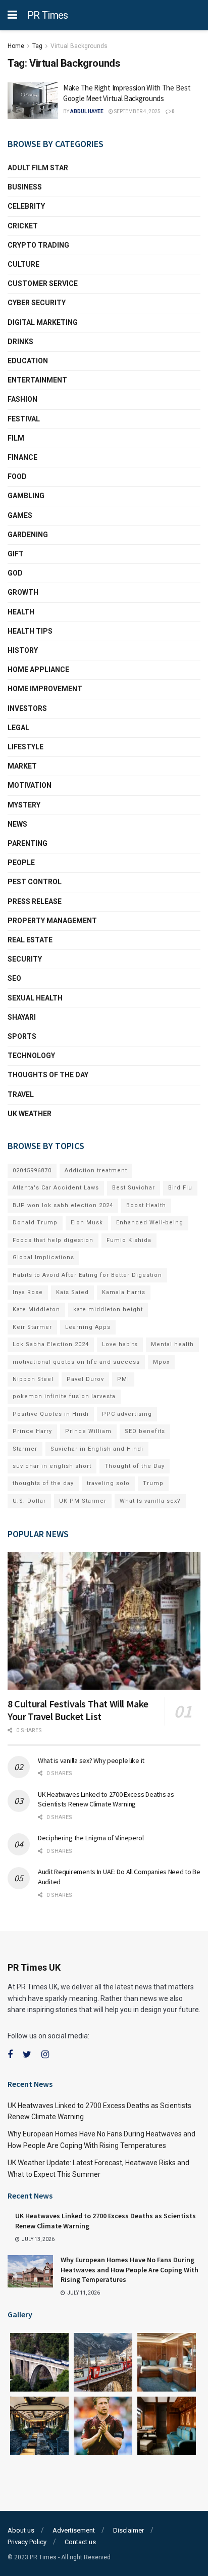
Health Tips (30, 631)
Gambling (26, 496)
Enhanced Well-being (150, 1223)
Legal (18, 728)
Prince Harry (32, 1431)
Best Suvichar (134, 1188)
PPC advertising (127, 1414)
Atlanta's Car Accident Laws (56, 1188)
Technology (31, 1056)
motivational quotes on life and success (76, 1362)
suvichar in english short (52, 1466)
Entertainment (37, 380)
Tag (37, 46)
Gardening (28, 535)
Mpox (161, 1362)
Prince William (88, 1431)
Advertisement (74, 2530)
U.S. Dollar (29, 1501)
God (15, 573)
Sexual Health (35, 998)
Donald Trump (35, 1223)
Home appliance (38, 670)
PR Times (48, 15)
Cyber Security (37, 303)
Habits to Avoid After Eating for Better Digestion (87, 1275)
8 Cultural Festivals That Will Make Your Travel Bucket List (78, 1710)
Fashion (22, 399)
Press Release (35, 901)
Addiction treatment (96, 1171)
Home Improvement (45, 689)
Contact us (80, 2542)
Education (28, 361)
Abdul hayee (87, 111)
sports (22, 1036)
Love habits (120, 1344)
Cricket (23, 226)
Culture (23, 264)
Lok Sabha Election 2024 (51, 1344)
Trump (153, 1483)
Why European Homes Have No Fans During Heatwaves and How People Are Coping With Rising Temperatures (129, 2270)
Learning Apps (88, 1327)
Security (25, 959)
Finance (22, 457)
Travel (21, 1094)
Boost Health (146, 1205)
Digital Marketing (43, 322)
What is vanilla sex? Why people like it (91, 1760)
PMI (123, 1379)
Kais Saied (72, 1292)
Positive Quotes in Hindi (51, 1414)
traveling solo (108, 1483)
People (21, 863)
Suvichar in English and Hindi (97, 1449)
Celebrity (26, 206)
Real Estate (30, 940)
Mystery (24, 805)
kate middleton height (108, 1309)
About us (21, 2530)
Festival (24, 419)
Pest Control (35, 882)
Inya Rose (28, 1292)
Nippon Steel (33, 1379)
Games (20, 515)
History (23, 650)
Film (16, 438)
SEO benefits (145, 1431)
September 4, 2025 (137, 111)
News (17, 824)
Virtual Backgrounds (79, 46)
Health (21, 612)
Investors (27, 708)
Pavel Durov (85, 1379)
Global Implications (43, 1257)
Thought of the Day (135, 1466)
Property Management (52, 921)
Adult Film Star (38, 168)
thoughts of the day (48, 1075)
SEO (14, 978)
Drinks (20, 342)
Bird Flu (180, 1188)
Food (17, 476)
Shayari (22, 1017)
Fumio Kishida (129, 1240)
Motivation (30, 785)
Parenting (28, 843)
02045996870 (32, 1171)
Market (22, 766)
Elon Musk (87, 1223)
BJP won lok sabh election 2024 (63, 1205)
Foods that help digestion (53, 1240)
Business (25, 187)
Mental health (172, 1344)
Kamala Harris (124, 1292)
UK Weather (30, 1114)
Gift (16, 554)
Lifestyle (25, 747)
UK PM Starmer (83, 1501)
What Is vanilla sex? (150, 1501)
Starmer (25, 1449)
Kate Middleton (36, 1309)
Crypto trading (38, 245)
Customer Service (43, 283)
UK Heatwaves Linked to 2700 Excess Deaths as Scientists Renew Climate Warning (106, 1799)
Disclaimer (128, 2530)
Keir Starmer (32, 1327)
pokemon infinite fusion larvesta (64, 1396)
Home (16, 46)
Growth (23, 592)
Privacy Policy (27, 2542)
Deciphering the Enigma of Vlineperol (91, 1838)
